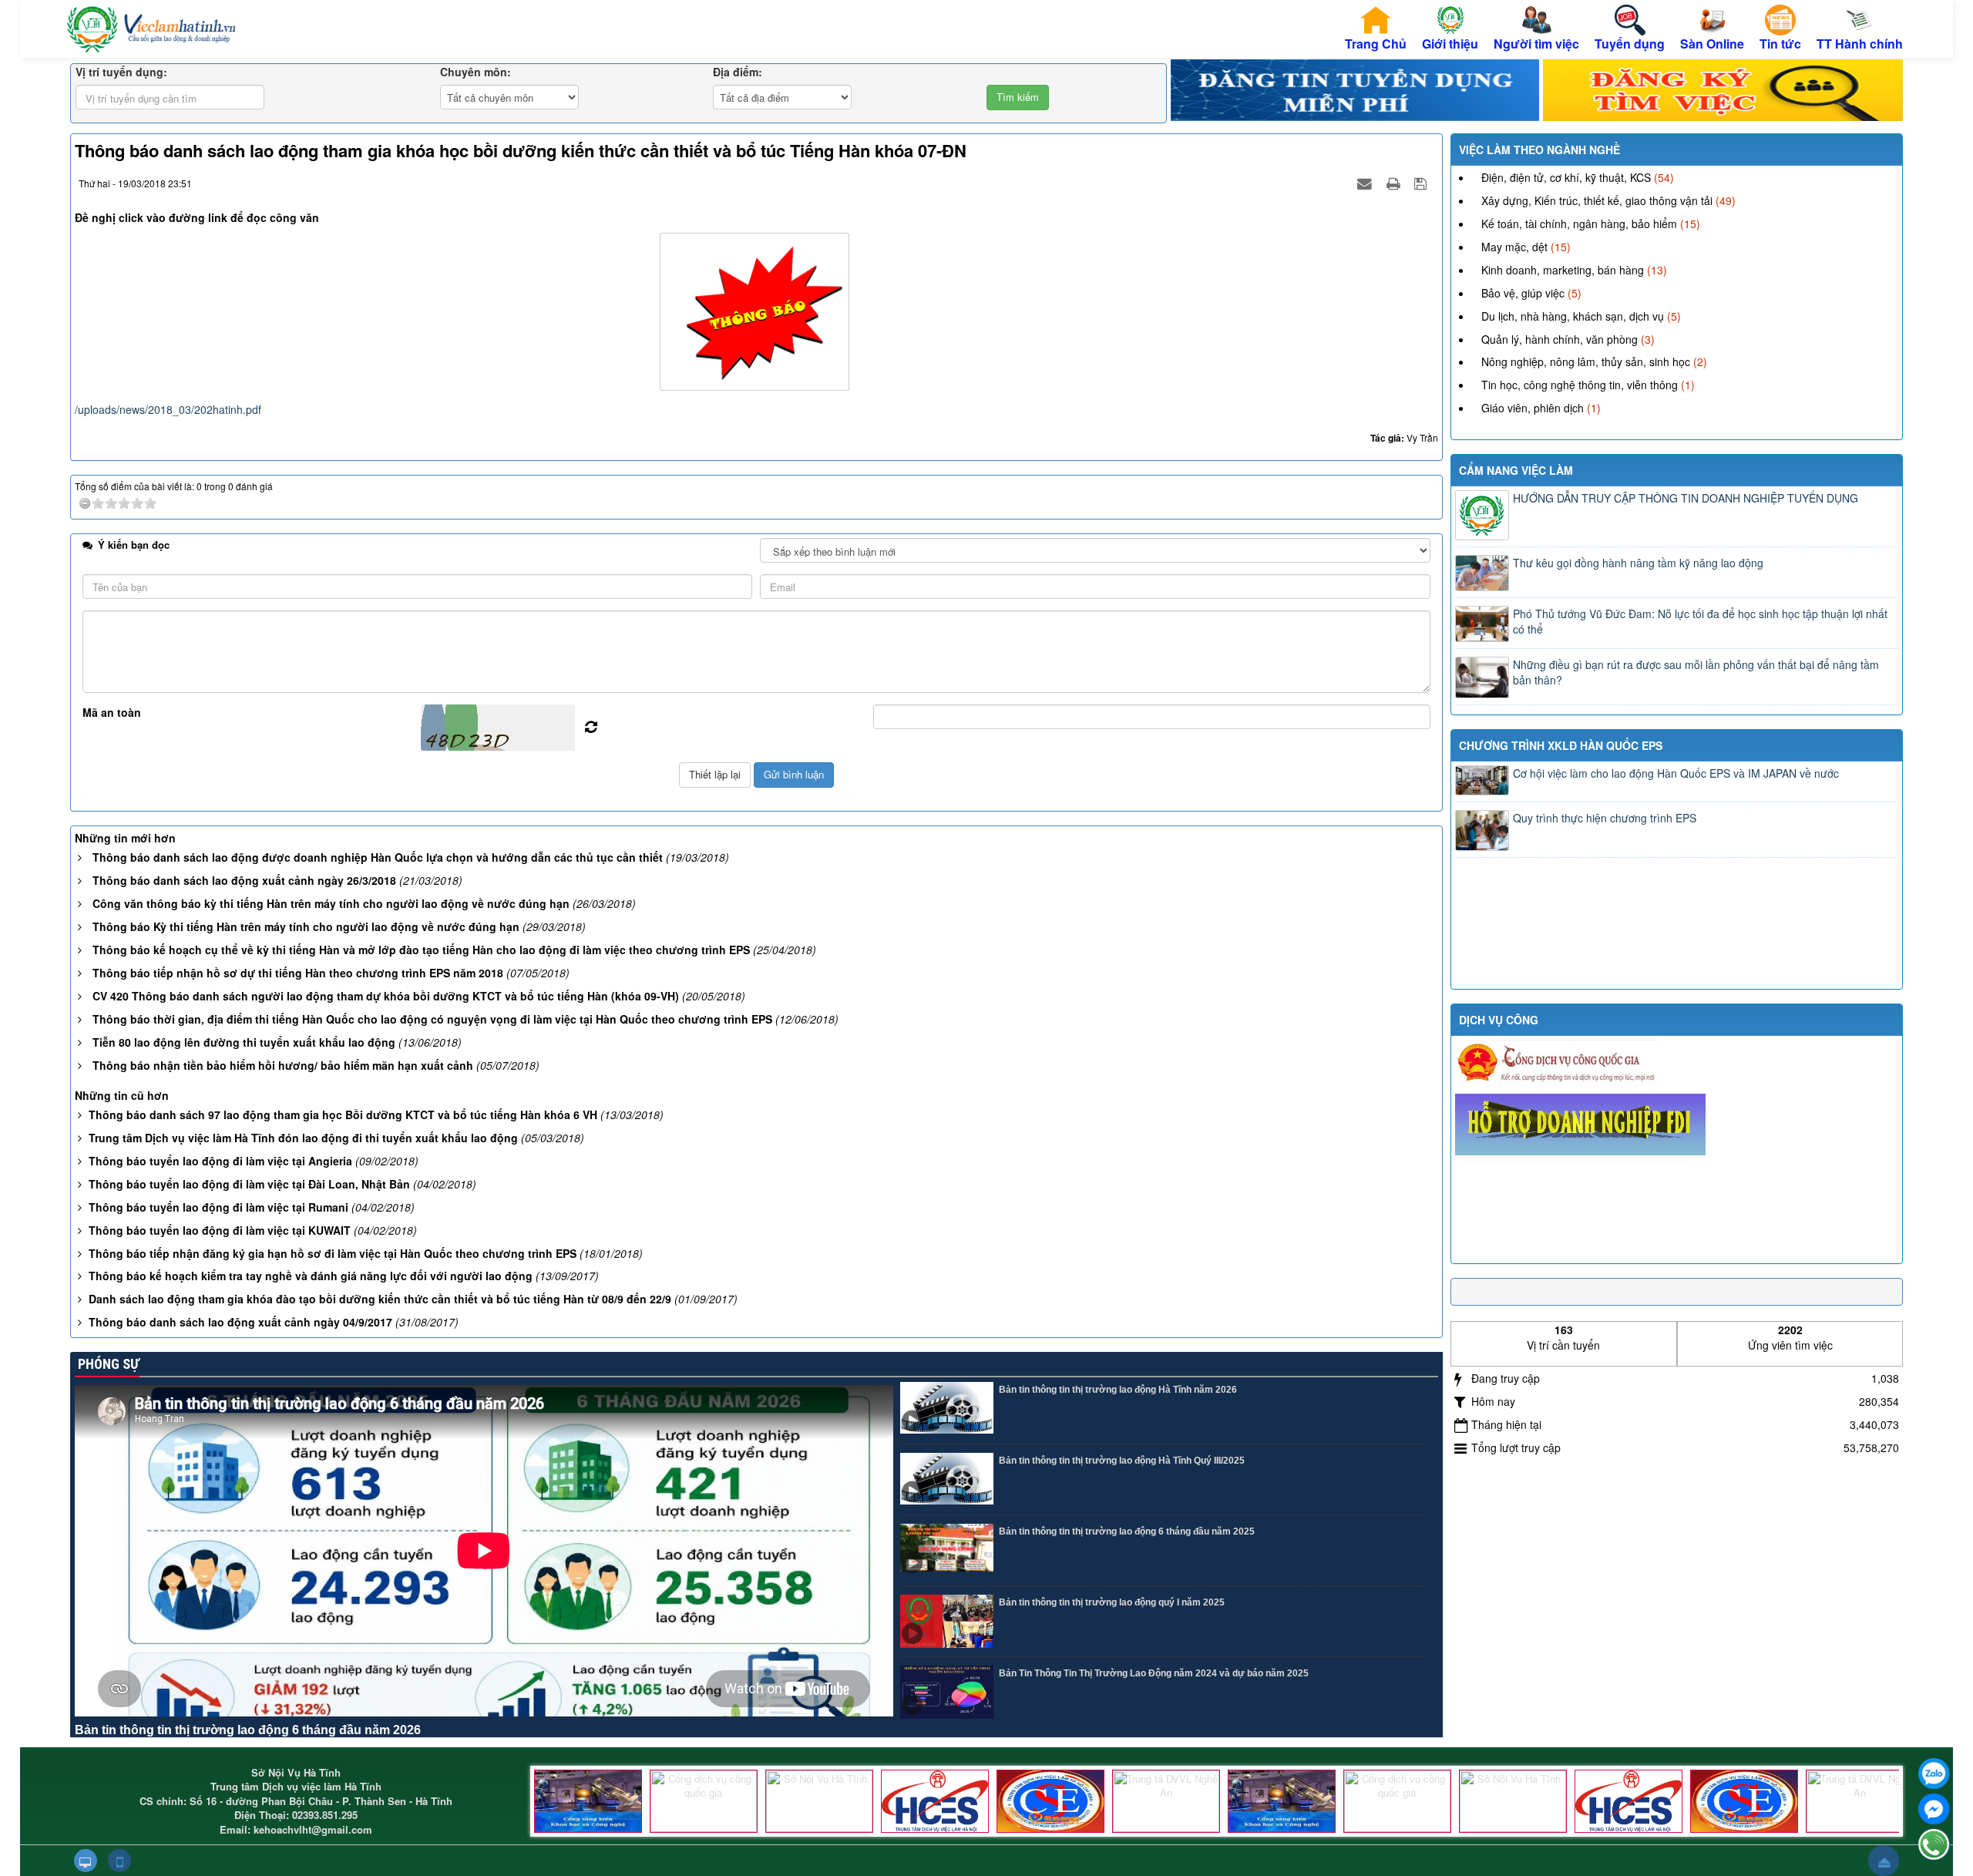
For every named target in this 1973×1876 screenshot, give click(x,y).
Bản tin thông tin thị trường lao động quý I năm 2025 (1112, 1602)
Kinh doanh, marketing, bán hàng (1563, 270)
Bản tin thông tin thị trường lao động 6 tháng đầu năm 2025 (1127, 1531)
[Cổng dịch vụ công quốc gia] (704, 1801)
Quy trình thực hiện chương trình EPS (1605, 818)
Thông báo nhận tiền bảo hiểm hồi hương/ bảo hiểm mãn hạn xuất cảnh (283, 1065)
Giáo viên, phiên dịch (1533, 408)
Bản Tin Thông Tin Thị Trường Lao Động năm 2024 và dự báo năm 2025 (1154, 1673)
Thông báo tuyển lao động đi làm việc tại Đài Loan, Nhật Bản (249, 1184)
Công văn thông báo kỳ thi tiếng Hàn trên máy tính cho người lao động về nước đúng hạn (331, 903)
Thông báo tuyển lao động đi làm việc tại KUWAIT (220, 1230)
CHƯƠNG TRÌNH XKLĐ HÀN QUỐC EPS (1561, 745)
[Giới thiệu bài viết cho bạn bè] (1366, 183)
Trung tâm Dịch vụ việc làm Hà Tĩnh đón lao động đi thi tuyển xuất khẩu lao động (303, 1138)
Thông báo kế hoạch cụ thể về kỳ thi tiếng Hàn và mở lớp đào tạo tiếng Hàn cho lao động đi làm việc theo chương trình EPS (421, 950)
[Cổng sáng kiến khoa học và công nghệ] (588, 1801)
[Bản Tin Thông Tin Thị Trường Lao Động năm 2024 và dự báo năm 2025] (947, 1692)
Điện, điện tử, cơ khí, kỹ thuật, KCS (1566, 177)
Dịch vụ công (1499, 1020)
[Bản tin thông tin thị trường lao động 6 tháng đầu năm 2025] (947, 1550)
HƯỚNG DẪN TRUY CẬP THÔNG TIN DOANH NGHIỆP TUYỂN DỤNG (1686, 498)
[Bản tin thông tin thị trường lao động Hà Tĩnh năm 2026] (947, 1409)
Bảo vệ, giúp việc (1523, 293)
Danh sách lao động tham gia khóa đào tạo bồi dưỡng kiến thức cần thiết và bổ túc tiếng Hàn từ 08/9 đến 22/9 (380, 1299)
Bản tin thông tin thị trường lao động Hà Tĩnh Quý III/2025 (1122, 1461)
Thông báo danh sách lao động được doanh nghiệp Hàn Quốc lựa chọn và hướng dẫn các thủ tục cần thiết (378, 857)
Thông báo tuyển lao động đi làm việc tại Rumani (218, 1207)
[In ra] (1395, 183)
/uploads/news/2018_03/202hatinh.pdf (168, 409)
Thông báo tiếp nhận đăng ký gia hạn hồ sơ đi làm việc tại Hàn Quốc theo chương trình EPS (333, 1253)
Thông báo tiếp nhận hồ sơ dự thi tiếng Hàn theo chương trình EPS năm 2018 (298, 973)
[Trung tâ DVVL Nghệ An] (1166, 1801)
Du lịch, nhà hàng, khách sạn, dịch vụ (1573, 316)
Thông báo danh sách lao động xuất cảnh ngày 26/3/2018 (244, 880)
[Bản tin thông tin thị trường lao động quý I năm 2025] (947, 1621)
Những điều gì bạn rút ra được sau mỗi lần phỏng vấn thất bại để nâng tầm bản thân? (1696, 672)
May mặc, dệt (1514, 247)
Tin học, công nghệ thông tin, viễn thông (1580, 385)
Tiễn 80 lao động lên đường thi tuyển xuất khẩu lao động (244, 1042)
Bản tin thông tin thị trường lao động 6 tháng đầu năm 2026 (248, 1730)
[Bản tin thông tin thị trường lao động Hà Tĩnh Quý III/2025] (947, 1479)
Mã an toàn (112, 712)
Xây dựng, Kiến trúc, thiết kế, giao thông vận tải (1597, 200)
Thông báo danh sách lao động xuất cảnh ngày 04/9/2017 (240, 1322)
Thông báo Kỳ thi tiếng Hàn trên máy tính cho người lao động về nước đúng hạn (306, 926)
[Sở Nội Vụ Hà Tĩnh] (819, 1801)
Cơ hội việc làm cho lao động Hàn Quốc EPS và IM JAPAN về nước (1676, 773)
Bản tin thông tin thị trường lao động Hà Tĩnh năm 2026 (1118, 1390)
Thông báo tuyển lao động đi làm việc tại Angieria (220, 1161)
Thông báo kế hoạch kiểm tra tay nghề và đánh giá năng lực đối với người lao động (311, 1276)
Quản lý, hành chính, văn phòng (1560, 339)
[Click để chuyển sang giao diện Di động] (119, 1861)
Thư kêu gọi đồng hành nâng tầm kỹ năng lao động (1638, 563)
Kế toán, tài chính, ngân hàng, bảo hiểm (1579, 224)
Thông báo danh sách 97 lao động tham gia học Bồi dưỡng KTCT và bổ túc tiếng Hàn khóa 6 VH (343, 1115)
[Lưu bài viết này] (1422, 183)
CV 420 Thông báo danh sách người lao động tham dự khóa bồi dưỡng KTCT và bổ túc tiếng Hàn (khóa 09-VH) (386, 996)
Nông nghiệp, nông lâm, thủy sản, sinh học (1586, 361)
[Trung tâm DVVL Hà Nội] (935, 1801)
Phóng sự (107, 1364)
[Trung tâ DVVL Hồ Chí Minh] (1050, 1801)
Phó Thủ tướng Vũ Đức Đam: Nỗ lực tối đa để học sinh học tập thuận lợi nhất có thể (1700, 621)
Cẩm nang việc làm (1516, 470)
